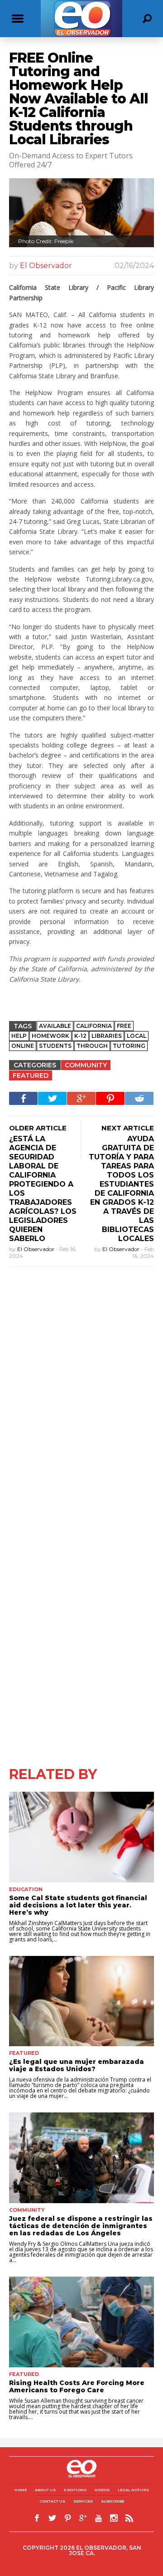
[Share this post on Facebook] (23, 1098)
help (19, 1036)
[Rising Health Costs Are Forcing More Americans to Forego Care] (81, 2322)
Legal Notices (133, 2490)
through (92, 1046)
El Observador (46, 266)
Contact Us (52, 2501)
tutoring (129, 1046)
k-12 (80, 1036)
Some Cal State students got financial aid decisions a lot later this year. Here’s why (78, 1905)
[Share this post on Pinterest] (110, 1098)
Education (26, 1889)
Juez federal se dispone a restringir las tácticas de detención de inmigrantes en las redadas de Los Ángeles (81, 2226)
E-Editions (75, 2490)
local (137, 1036)
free (124, 1026)
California (94, 1026)
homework (50, 1036)
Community (86, 1065)
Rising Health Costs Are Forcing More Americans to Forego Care (77, 2386)
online (23, 1046)
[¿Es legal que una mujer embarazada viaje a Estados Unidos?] (81, 2001)
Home (21, 2490)
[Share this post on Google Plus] (81, 1098)
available (55, 1026)
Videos (102, 2490)
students (55, 1046)
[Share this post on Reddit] (139, 1098)
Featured (31, 1075)
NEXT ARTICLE (128, 1128)
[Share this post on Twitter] (52, 1098)
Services (83, 2501)
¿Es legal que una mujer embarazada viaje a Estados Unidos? (77, 2065)
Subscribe (113, 2501)
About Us (45, 2490)
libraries (107, 1036)
